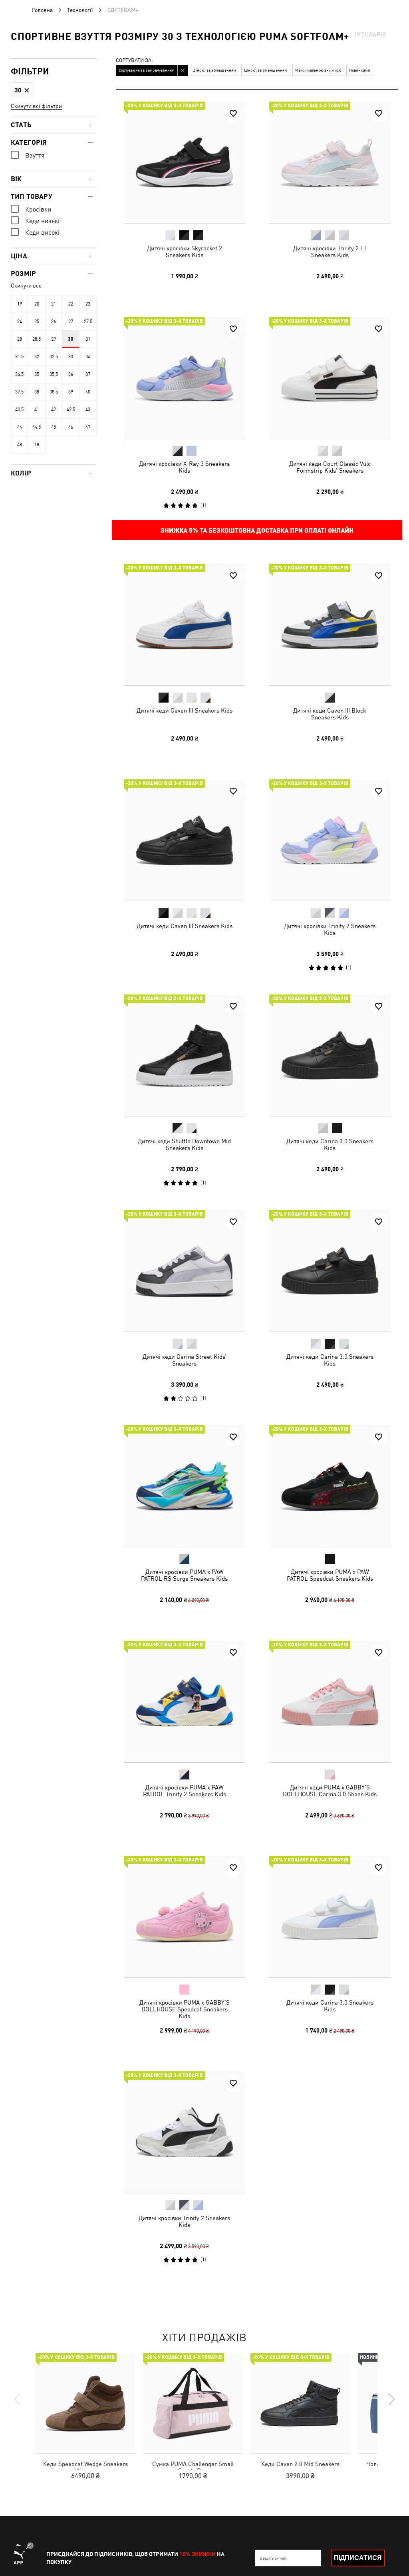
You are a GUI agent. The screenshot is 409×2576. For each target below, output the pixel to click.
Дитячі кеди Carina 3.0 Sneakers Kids (330, 1144)
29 (54, 339)
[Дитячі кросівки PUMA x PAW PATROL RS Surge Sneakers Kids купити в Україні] (185, 1486)
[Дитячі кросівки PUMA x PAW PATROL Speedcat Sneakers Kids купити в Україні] (330, 1486)
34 (88, 357)
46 (71, 427)
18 (37, 445)
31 (88, 339)
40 (88, 392)
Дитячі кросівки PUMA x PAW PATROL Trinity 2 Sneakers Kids (185, 1790)
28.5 (37, 339)
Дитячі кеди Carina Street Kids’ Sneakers (185, 1360)
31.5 (19, 357)
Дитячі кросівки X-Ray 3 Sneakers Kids (184, 467)
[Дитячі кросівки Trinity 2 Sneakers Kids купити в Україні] (330, 840)
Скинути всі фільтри (36, 106)
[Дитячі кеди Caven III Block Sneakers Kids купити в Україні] (330, 625)
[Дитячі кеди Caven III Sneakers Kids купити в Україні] (185, 625)
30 (71, 339)
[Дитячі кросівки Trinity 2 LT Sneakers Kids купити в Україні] (330, 162)
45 (54, 427)
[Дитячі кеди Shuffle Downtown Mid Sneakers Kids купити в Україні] (185, 1055)
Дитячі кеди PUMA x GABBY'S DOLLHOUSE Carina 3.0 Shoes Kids (330, 1790)
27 (71, 322)
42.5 (71, 409)
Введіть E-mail (273, 2558)
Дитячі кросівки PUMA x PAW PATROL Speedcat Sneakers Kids (330, 1575)
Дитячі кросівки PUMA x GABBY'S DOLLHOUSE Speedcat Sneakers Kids (185, 2009)
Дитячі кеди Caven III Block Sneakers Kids (330, 714)
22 (71, 304)
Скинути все (26, 286)
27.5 (88, 322)
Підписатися (358, 2558)
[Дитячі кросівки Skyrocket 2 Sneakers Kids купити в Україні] (185, 162)
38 (37, 392)
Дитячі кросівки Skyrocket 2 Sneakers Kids (185, 252)
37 (88, 374)
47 (88, 427)
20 (37, 304)
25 (37, 322)
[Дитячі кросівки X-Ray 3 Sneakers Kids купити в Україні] (185, 378)
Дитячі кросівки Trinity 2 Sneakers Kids (330, 929)
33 (71, 357)
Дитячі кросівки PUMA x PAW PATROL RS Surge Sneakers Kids (184, 1575)
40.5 (19, 409)
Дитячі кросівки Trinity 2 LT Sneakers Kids (330, 252)
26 (54, 322)
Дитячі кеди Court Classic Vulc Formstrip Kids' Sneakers (330, 467)
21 (54, 304)
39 (71, 392)
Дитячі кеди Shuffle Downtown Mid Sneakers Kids (184, 1144)
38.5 (54, 392)
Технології (80, 10)
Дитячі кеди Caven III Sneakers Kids (185, 710)
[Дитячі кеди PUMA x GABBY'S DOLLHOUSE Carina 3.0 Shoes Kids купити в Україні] (330, 1701)
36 (71, 374)
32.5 (54, 357)
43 (88, 409)
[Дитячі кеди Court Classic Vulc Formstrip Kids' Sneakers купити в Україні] (330, 378)
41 (37, 409)
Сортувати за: (134, 61)
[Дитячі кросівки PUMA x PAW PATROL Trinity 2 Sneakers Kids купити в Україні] (185, 1701)
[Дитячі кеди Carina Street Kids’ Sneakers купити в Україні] (185, 1271)
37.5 (19, 392)
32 (37, 357)
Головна (42, 10)
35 (37, 374)
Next (391, 2399)
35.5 (54, 374)
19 (20, 304)
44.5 (37, 427)
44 (20, 427)
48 (20, 445)
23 (88, 304)
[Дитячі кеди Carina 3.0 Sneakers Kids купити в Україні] (330, 1055)
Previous (18, 2399)
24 (20, 322)
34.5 (19, 374)
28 (20, 339)
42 (54, 409)
